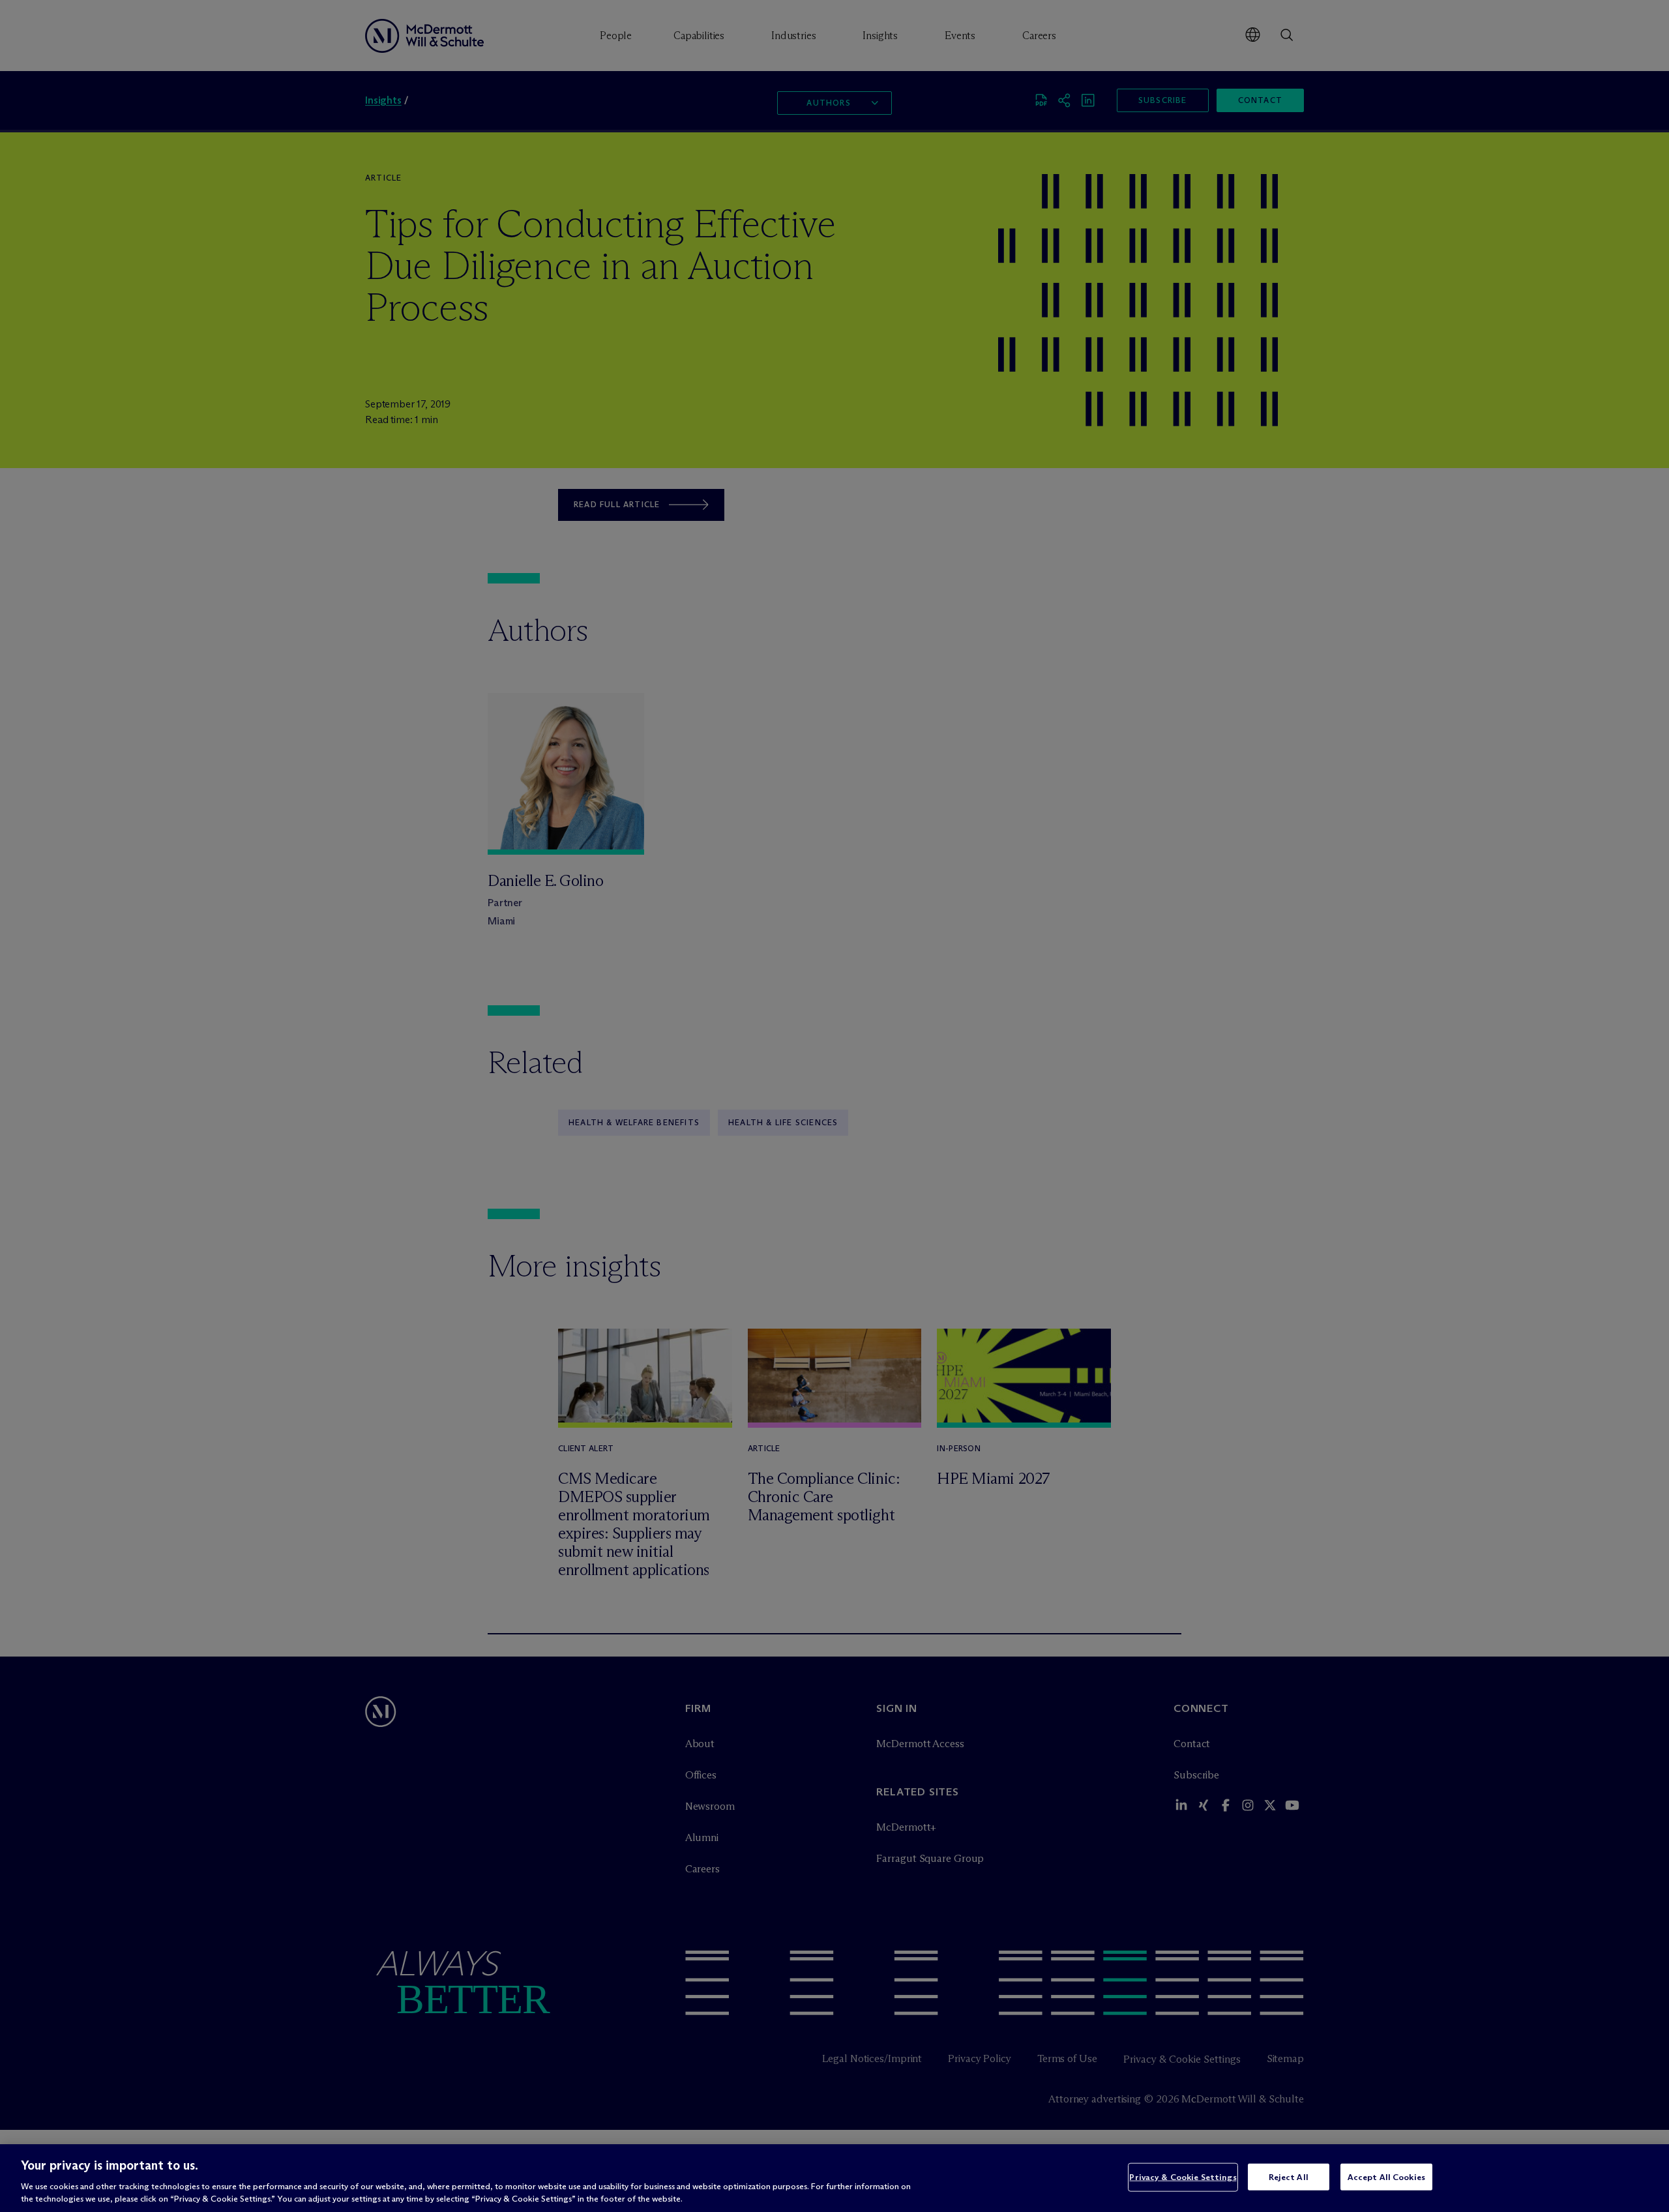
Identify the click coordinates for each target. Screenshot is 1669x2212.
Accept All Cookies (1386, 2177)
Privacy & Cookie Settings (1183, 2177)
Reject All (1289, 2177)
